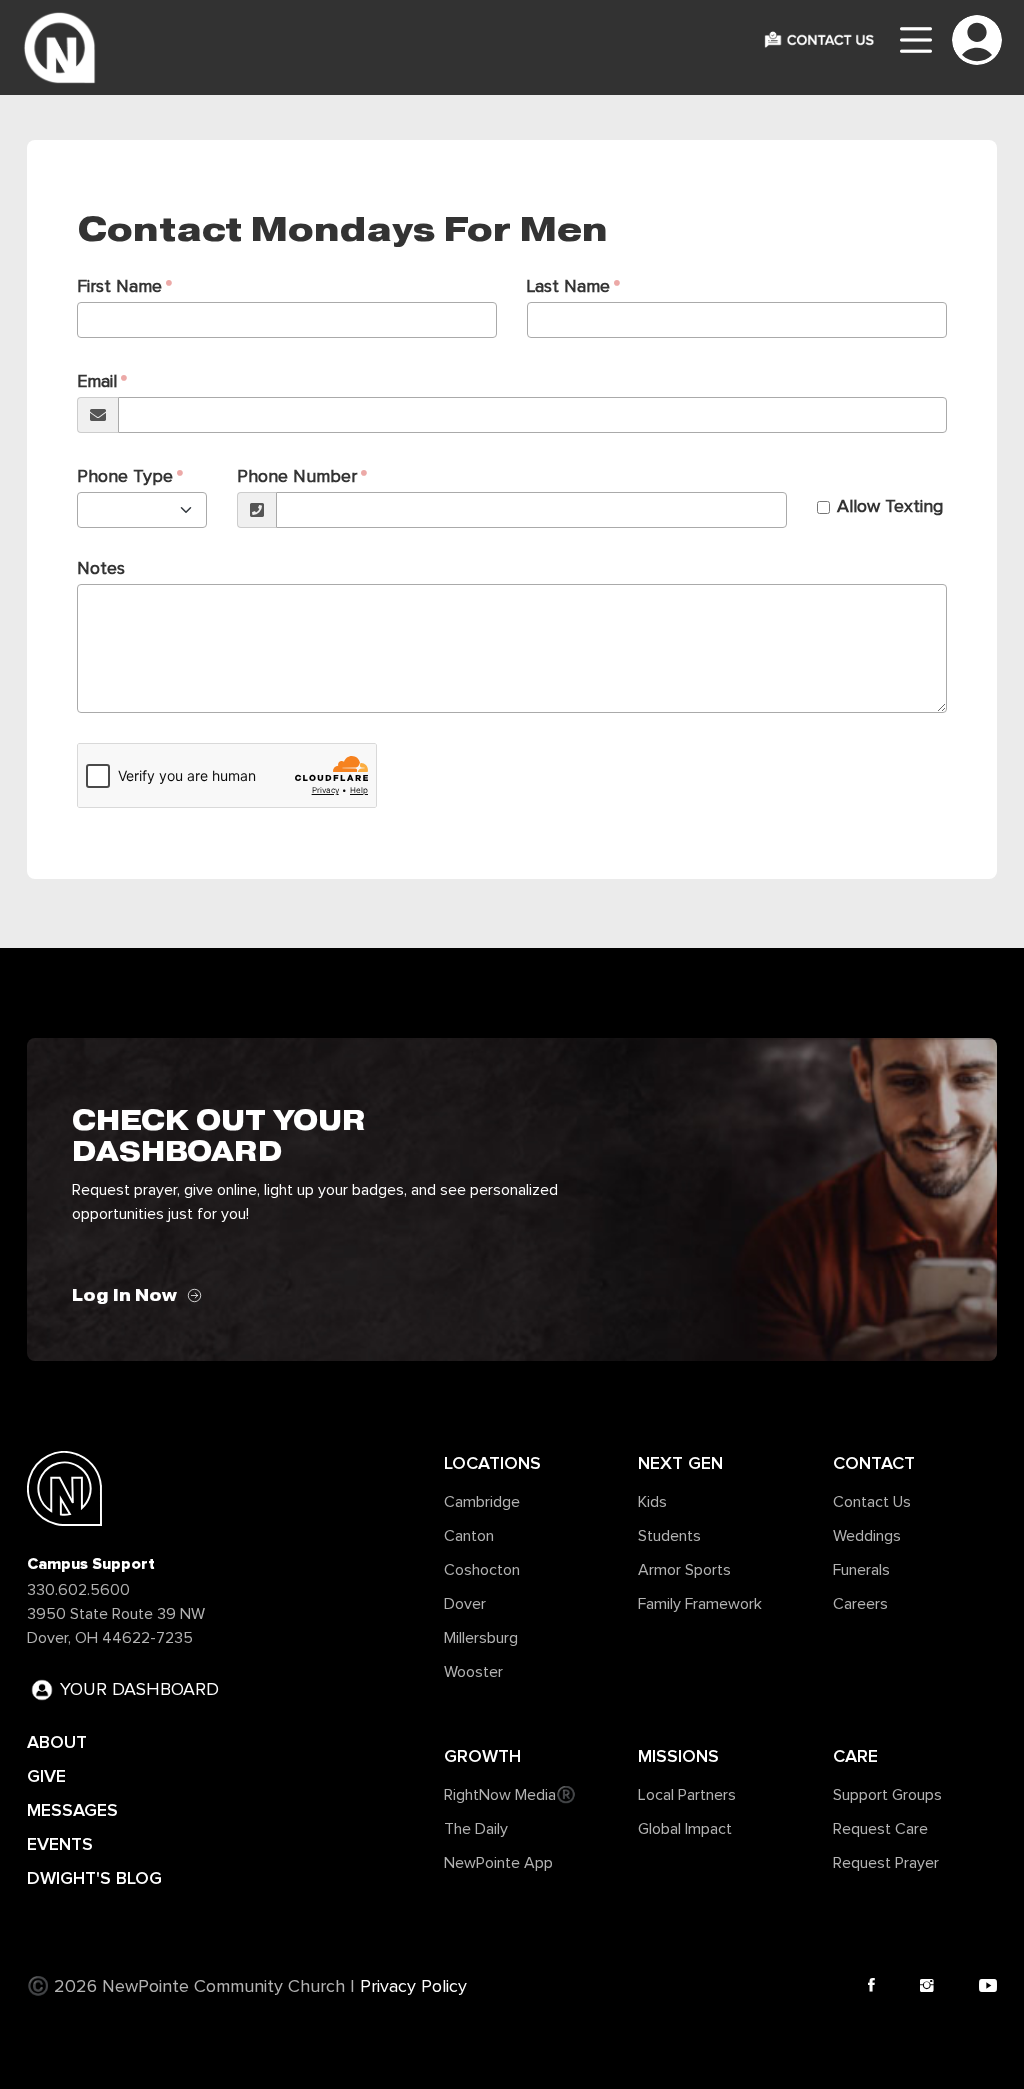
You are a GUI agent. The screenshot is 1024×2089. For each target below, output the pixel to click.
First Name (119, 287)
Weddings (867, 1536)
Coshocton (482, 1570)
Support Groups (887, 1795)
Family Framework (700, 1604)
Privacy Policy (413, 1987)
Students (669, 1536)
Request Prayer (886, 1863)
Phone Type (125, 477)
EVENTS (60, 1844)
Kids (652, 1502)
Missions (678, 1756)
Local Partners (687, 1795)
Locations (492, 1463)
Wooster (473, 1672)
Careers (860, 1604)
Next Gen (680, 1463)
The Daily (476, 1829)
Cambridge (482, 1502)
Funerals (861, 1570)
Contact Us (872, 1502)
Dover (465, 1604)
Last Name (568, 287)
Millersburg (481, 1638)
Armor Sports (684, 1570)
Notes (101, 569)
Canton (469, 1536)
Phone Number (297, 477)
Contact (874, 1463)
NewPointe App (498, 1863)
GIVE (46, 1776)
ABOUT (57, 1742)
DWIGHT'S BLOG (94, 1878)
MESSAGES (72, 1810)
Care (855, 1756)
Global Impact (685, 1829)
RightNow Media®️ (510, 1795)
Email (97, 382)
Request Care (880, 1829)
